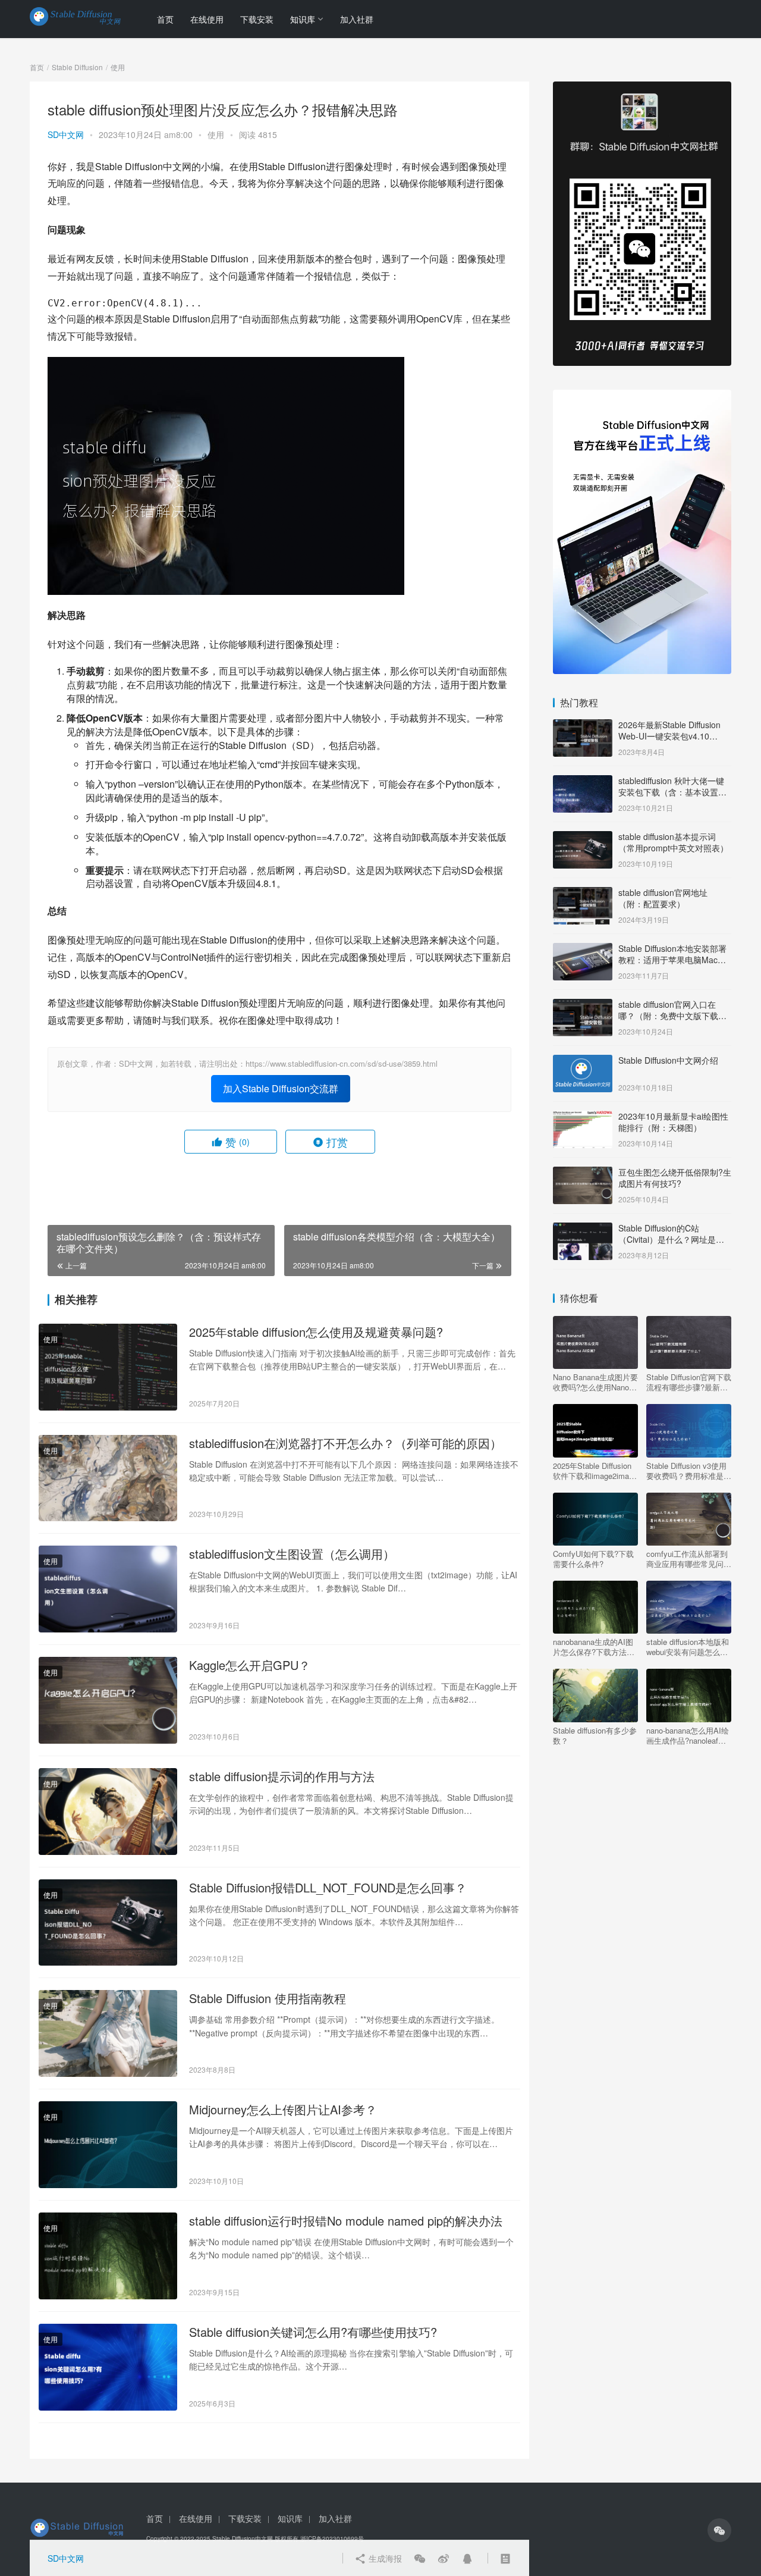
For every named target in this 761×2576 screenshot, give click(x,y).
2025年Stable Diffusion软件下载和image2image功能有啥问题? (595, 1471)
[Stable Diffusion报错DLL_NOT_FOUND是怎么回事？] (108, 1923)
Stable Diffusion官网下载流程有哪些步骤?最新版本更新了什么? (689, 1382)
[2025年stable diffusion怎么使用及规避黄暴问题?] (108, 1367)
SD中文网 (66, 134)
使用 (216, 134)
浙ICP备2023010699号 (332, 2539)
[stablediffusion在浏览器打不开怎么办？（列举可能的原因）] (108, 1478)
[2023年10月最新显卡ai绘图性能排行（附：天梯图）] (583, 1117)
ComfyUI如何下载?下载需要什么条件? (593, 1559)
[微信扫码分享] (420, 2558)
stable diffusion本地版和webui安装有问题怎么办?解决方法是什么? (688, 1647)
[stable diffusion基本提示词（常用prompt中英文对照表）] (583, 838)
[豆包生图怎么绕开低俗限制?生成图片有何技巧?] (583, 1173)
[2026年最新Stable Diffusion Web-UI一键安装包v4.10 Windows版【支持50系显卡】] (583, 726)
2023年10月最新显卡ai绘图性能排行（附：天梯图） (673, 1122)
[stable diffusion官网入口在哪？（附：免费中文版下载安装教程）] (583, 1005)
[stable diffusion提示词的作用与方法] (108, 1812)
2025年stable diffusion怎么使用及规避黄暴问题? (316, 1332)
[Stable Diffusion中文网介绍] (583, 1061)
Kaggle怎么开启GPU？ (250, 1665)
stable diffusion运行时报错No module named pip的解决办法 (346, 2221)
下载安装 (257, 19)
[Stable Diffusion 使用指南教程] (108, 2033)
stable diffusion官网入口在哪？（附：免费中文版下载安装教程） (672, 1016)
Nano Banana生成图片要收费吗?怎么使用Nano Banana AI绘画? (595, 1382)
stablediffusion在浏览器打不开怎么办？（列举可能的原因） (345, 1443)
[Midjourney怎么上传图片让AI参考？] (108, 2145)
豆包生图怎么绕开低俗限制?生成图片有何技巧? (675, 1178)
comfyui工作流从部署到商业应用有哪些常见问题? (687, 1559)
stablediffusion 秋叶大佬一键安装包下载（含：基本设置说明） (672, 792)
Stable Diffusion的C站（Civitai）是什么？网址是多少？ (671, 1240)
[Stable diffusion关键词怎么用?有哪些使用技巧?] (108, 2367)
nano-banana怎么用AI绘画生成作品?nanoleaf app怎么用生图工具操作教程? (688, 1735)
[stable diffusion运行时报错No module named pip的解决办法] (108, 2256)
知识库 (303, 19)
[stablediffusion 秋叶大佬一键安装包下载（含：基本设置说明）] (583, 782)
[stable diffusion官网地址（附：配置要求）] (583, 894)
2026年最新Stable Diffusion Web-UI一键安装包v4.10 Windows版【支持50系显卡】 (673, 736)
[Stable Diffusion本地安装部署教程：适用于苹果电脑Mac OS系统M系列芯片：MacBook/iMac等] (583, 949)
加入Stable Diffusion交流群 (281, 1088)
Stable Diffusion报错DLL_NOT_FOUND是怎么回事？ (328, 1888)
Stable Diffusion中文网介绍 (668, 1060)
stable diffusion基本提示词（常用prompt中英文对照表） (673, 842)
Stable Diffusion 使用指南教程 (268, 1998)
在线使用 (207, 19)
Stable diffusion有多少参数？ (595, 1735)
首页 (165, 19)
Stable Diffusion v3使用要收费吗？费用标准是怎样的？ (689, 1471)
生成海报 (384, 2558)
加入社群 (357, 19)
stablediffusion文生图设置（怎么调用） (292, 1554)
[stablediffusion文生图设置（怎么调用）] (108, 1589)
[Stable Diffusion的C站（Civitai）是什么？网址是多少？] (583, 1229)
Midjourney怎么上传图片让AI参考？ (283, 2110)
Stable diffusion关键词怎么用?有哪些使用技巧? (313, 2332)
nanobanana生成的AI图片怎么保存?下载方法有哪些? (594, 1647)
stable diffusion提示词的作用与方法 (282, 1776)
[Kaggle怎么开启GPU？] (108, 1700)
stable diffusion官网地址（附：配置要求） (663, 898)
